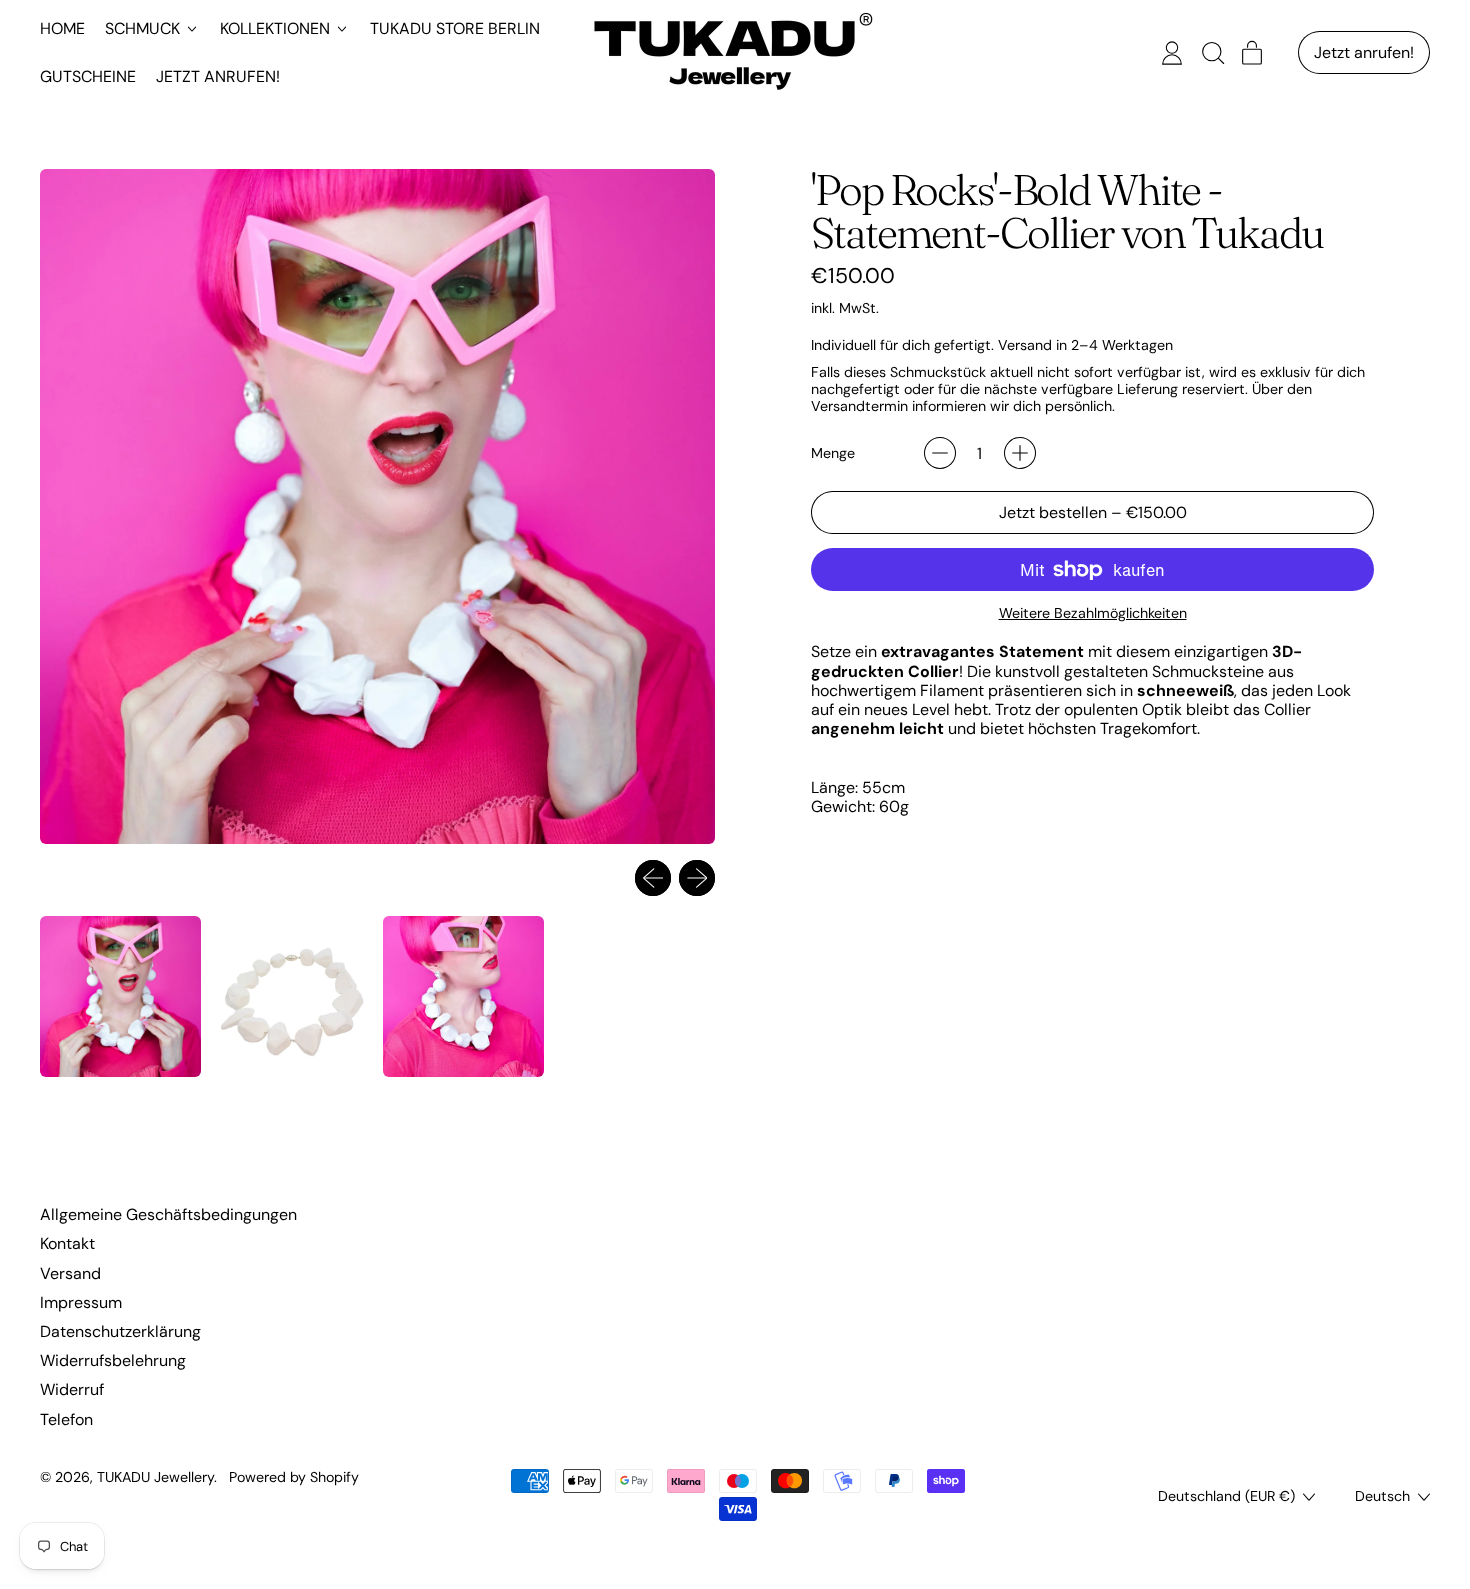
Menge (833, 453)
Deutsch (1382, 1496)
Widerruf (72, 1389)
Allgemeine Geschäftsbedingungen (168, 1214)
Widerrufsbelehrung (113, 1360)
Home (62, 28)
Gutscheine (88, 76)
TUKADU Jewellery (155, 1477)
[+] (1020, 453)
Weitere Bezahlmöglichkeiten (1093, 613)
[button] (1212, 53)
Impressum (81, 1302)
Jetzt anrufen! (218, 76)
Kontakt (67, 1243)
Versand (70, 1273)
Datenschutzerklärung (120, 1331)
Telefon (66, 1419)
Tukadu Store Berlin (455, 28)
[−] (940, 453)
